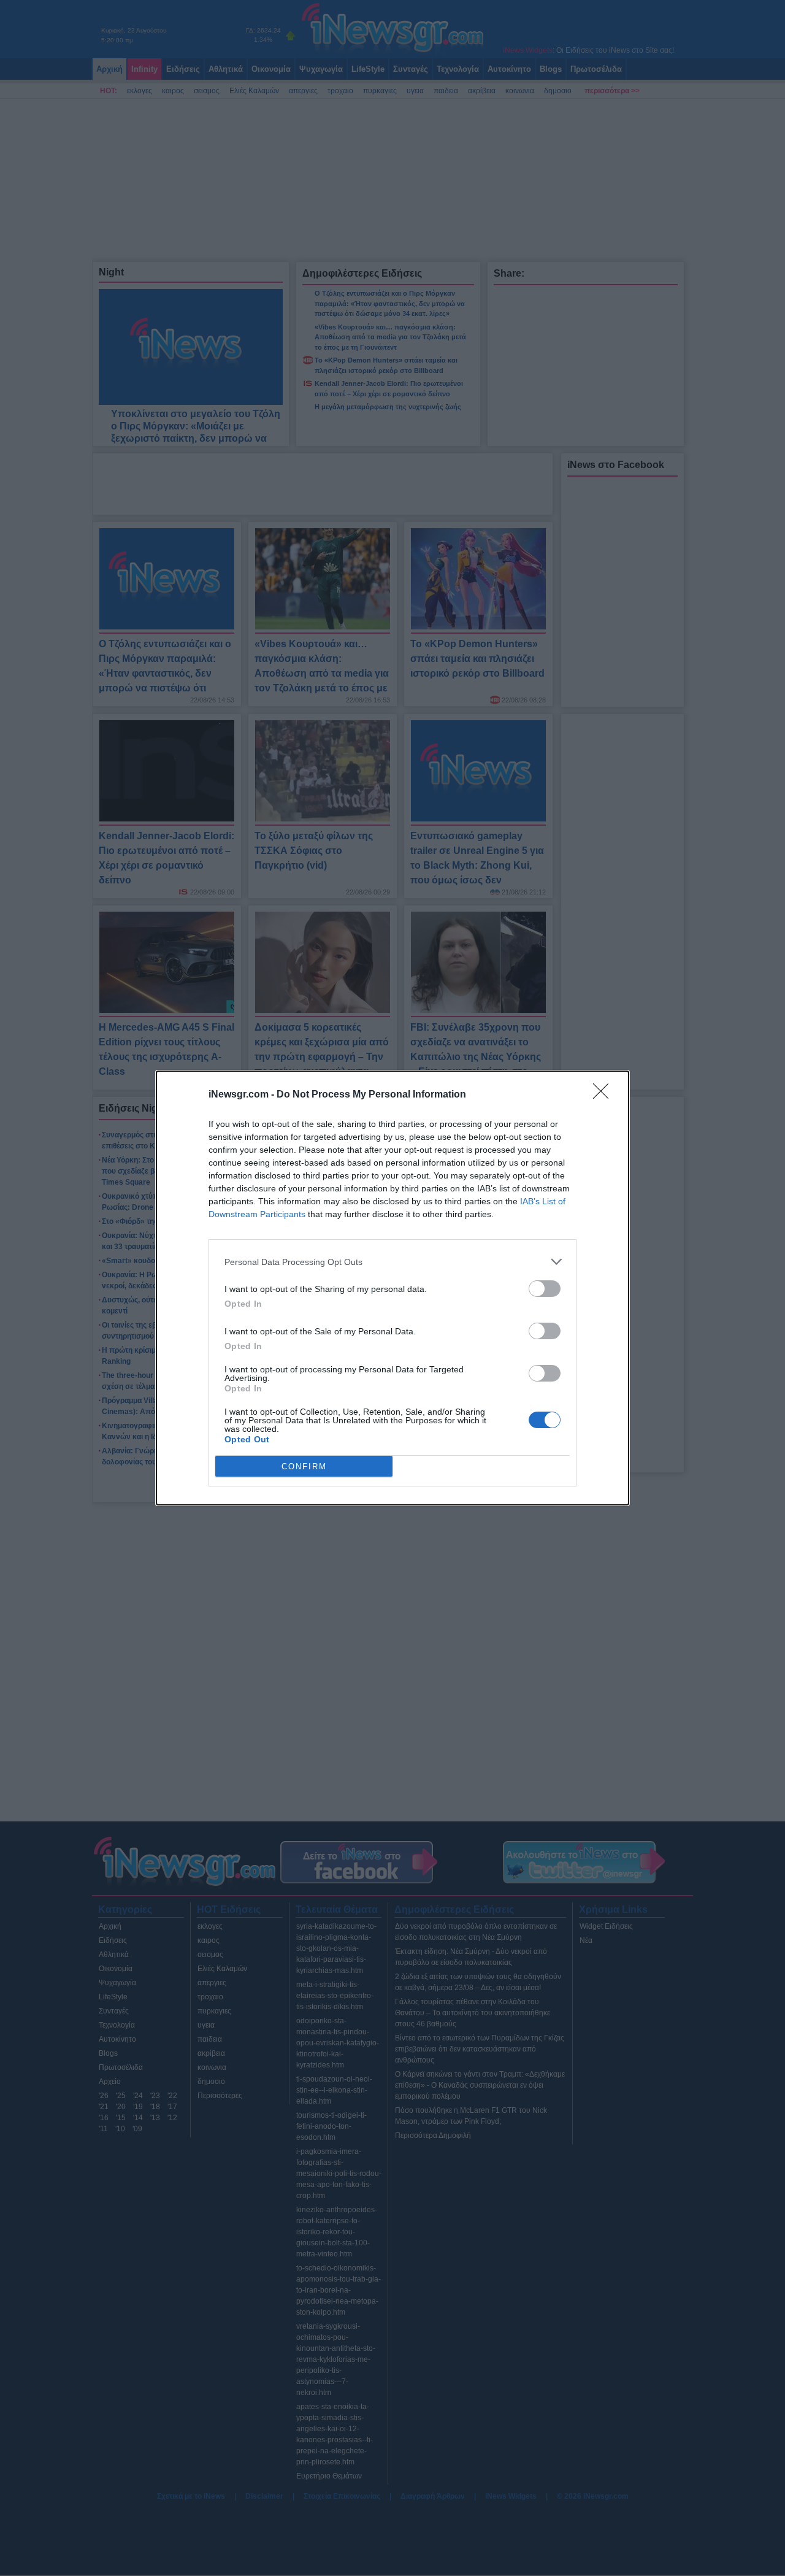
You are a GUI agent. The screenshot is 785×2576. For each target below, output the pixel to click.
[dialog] (392, 1288)
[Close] (605, 1095)
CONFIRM (304, 1467)
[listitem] (392, 1262)
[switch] (545, 1289)
